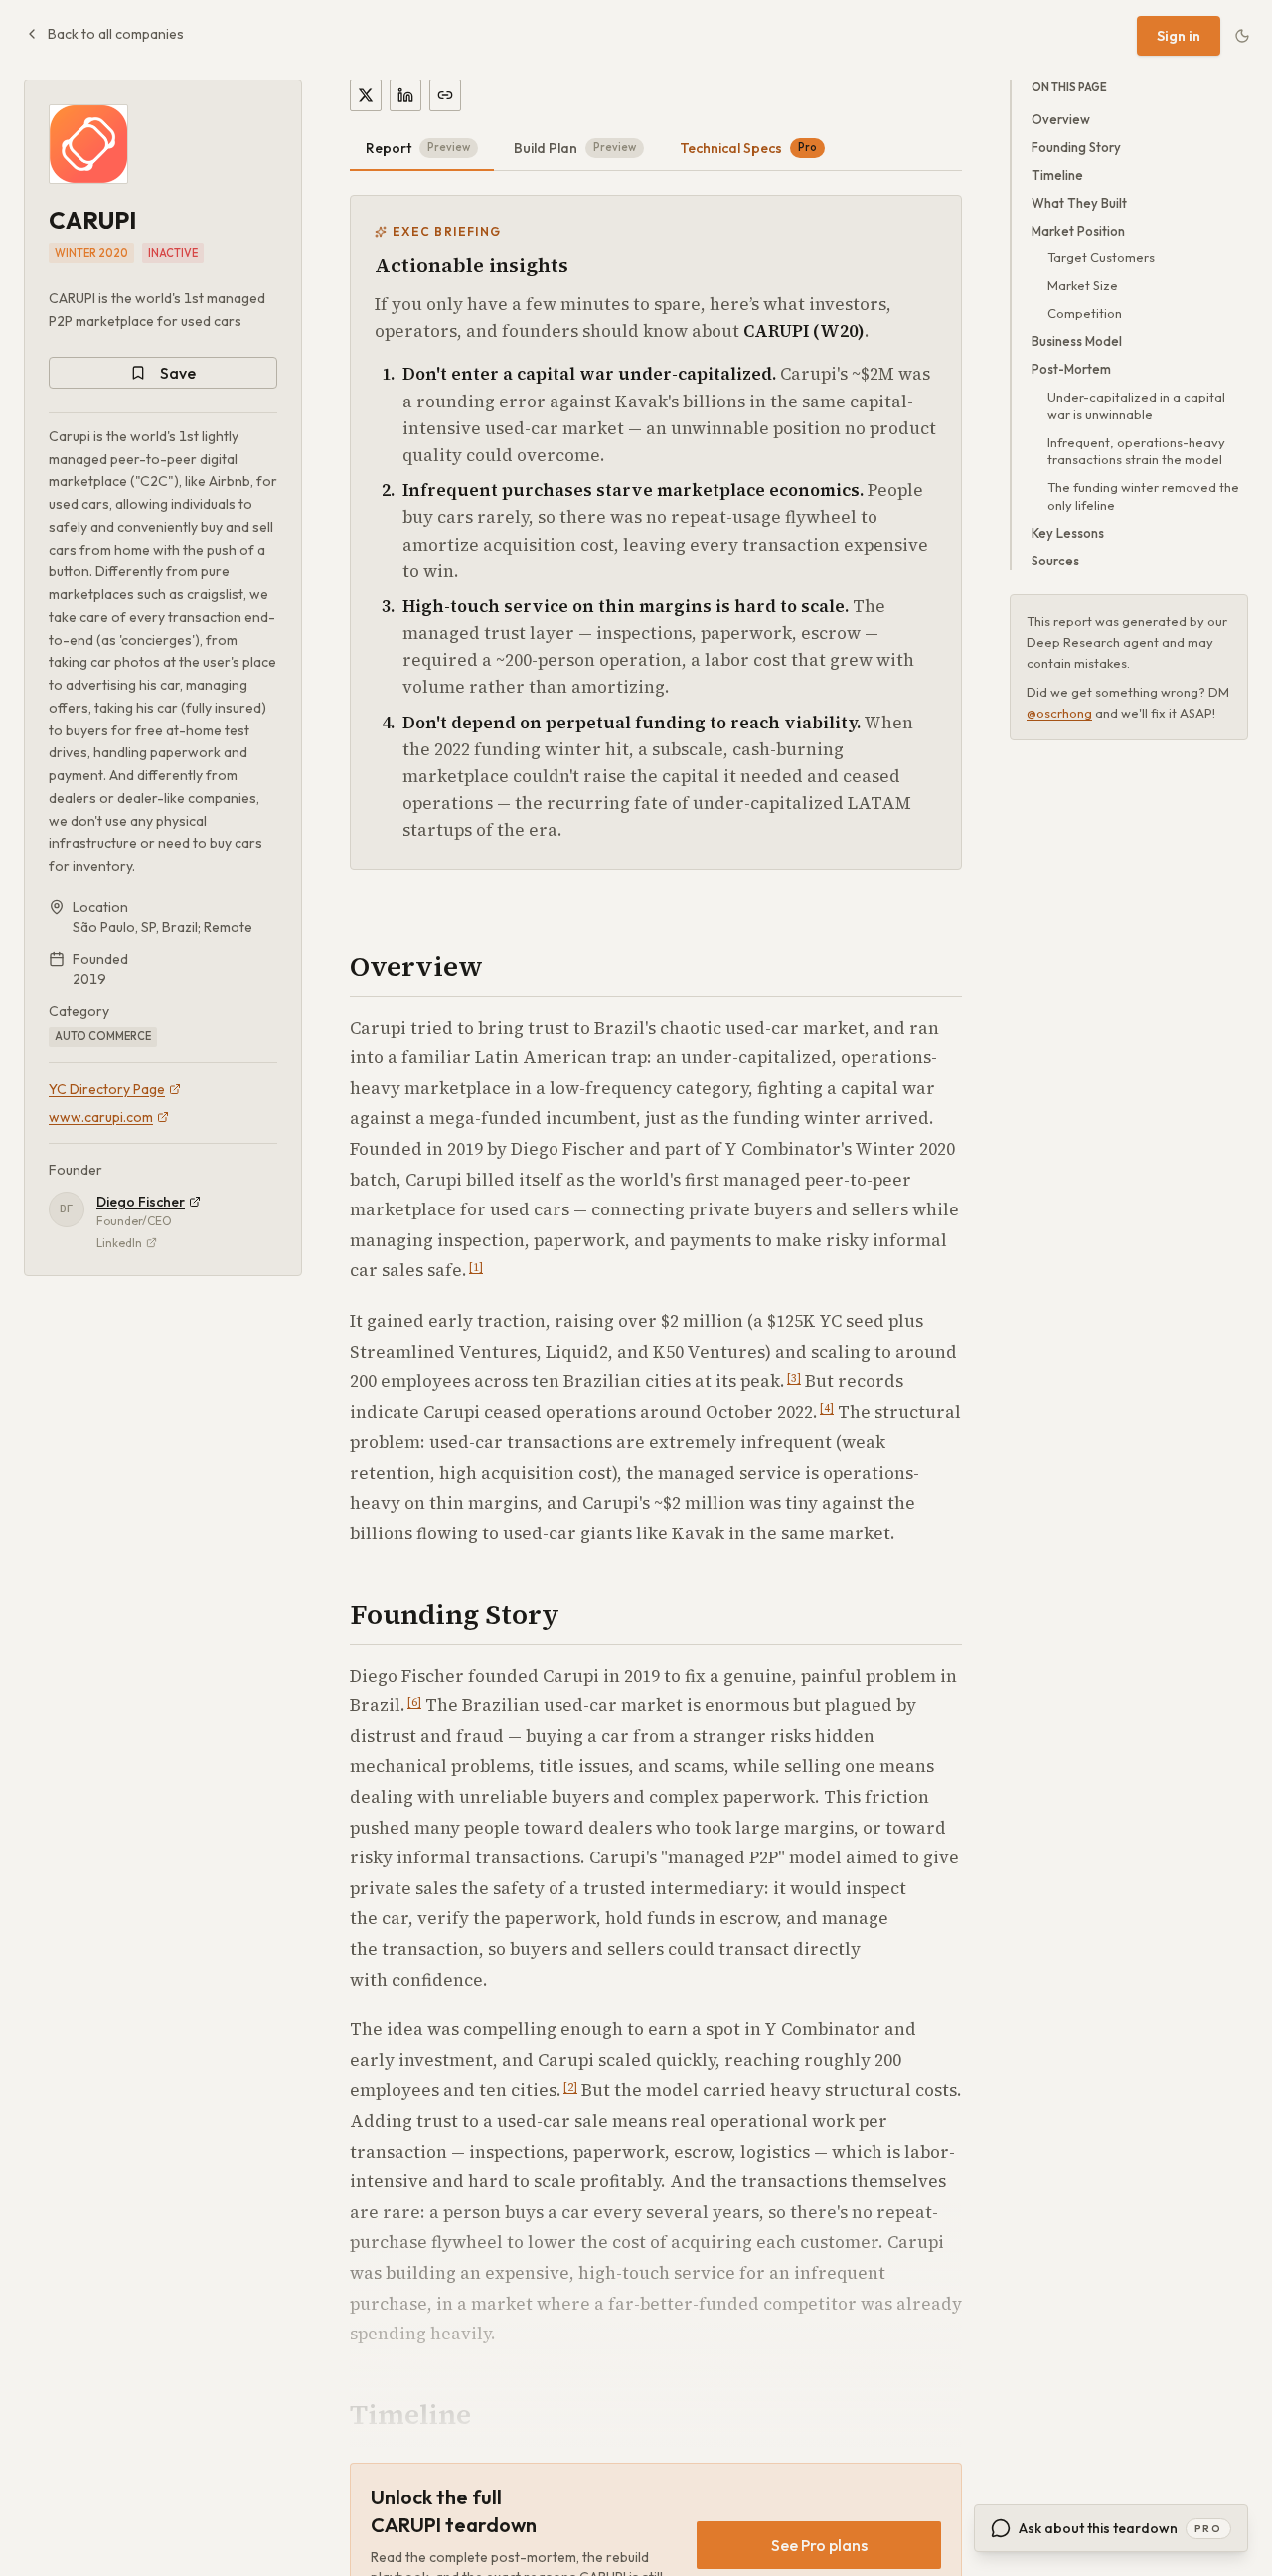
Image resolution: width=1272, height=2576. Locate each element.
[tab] (422, 149)
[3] (794, 1379)
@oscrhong (1059, 714)
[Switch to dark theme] (1242, 36)
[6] (414, 1703)
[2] (570, 2088)
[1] (476, 1268)
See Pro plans (819, 2545)
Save (178, 373)
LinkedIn (119, 1243)
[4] (827, 1409)
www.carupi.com (101, 1117)
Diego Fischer (141, 1202)
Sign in (1179, 36)
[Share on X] (366, 95)
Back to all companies (116, 34)
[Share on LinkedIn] (405, 95)
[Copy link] (445, 95)
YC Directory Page (107, 1089)
